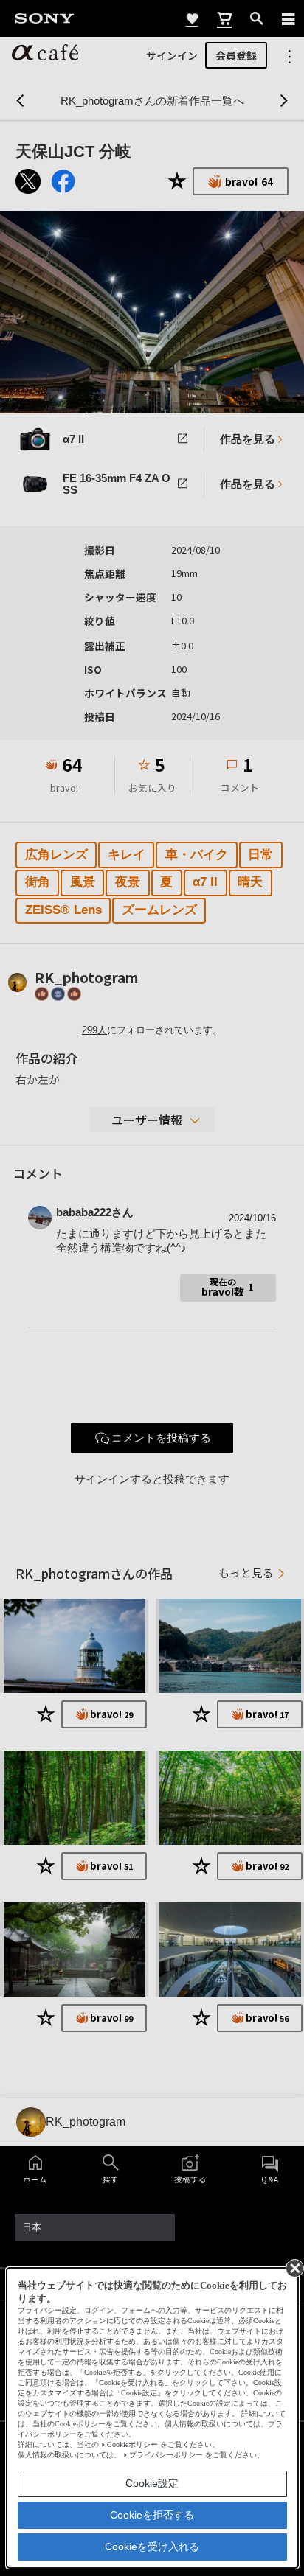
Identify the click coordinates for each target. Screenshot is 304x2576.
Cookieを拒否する (152, 2515)
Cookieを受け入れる (152, 2547)
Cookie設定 (152, 2483)
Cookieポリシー (132, 2444)
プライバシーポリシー (166, 2455)
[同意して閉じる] (294, 2267)
